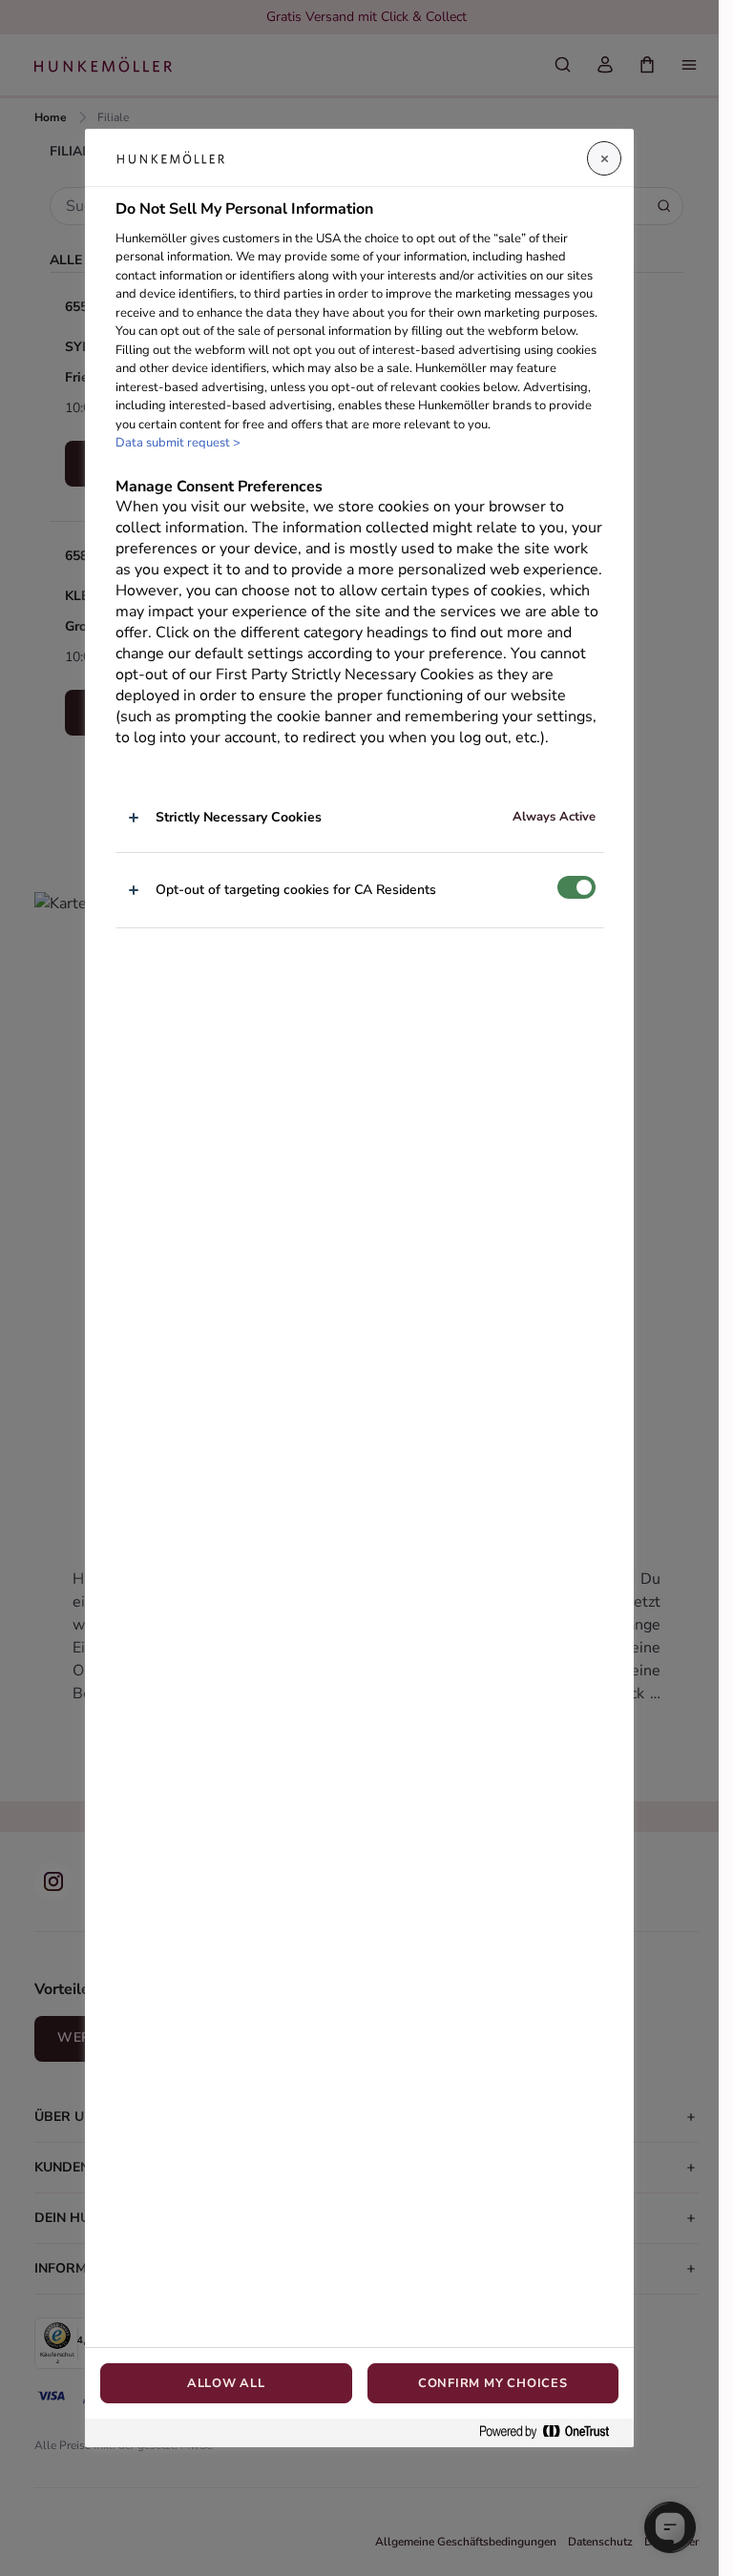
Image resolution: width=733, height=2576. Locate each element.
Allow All (226, 2383)
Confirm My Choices (493, 2383)
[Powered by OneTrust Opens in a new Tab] (552, 2432)
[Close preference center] (604, 158)
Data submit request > (178, 443)
